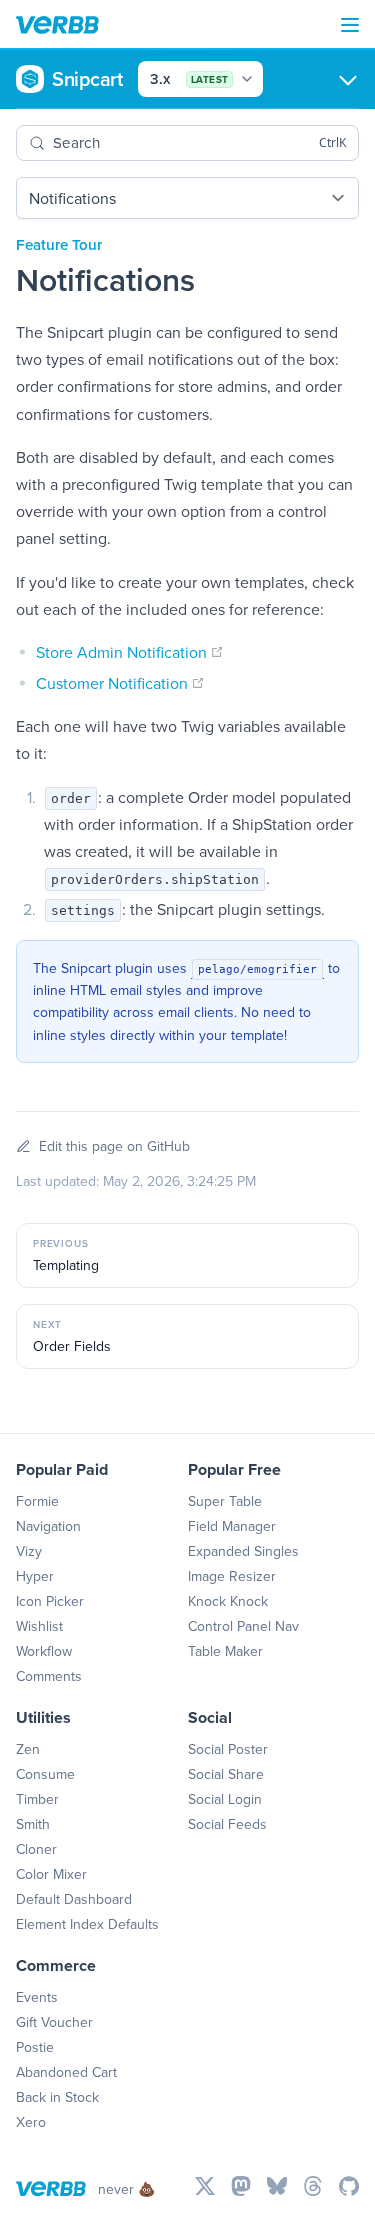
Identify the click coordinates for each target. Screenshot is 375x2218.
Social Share (226, 1774)
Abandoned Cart (66, 2072)
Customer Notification (120, 683)
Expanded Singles (243, 1551)
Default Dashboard (74, 1899)
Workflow (44, 1651)
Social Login (225, 1799)
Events (37, 1997)
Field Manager (232, 1526)
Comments (49, 1676)
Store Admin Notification (130, 652)
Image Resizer (232, 1576)
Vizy (29, 1551)
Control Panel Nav (243, 1626)
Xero (31, 2122)
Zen (28, 1749)
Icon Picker (50, 1601)
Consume (45, 1774)
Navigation (48, 1526)
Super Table (225, 1501)
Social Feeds (227, 1824)
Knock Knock (228, 1601)
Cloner (36, 1849)
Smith (33, 1824)
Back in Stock (57, 2097)
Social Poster (228, 1749)
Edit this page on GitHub (114, 1146)
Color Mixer (51, 1874)
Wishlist (39, 1626)
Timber (37, 1799)
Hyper (35, 1576)
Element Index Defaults (87, 1924)
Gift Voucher (54, 2022)
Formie (37, 1501)
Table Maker (225, 1651)
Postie (35, 2047)
